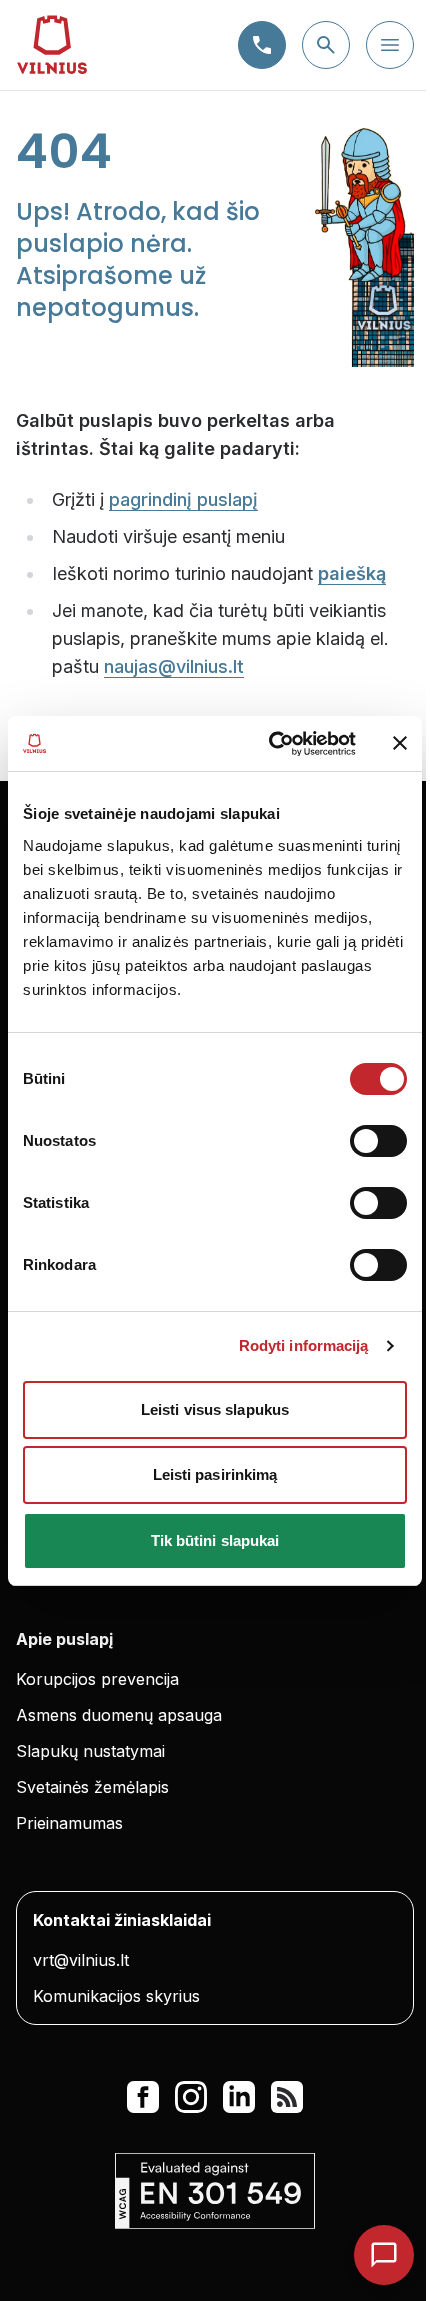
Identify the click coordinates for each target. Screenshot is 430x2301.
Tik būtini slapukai (215, 1540)
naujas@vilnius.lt (174, 666)
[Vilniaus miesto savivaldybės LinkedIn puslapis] (239, 2097)
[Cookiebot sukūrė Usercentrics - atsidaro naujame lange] (270, 744)
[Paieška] (326, 45)
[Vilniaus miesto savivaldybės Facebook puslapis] (143, 2097)
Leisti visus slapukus (215, 1409)
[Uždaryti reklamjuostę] (400, 743)
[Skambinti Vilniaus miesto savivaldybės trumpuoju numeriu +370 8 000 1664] (262, 45)
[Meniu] (390, 45)
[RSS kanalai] (287, 2097)
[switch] (378, 1141)
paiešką (352, 573)
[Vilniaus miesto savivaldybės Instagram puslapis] (191, 2097)
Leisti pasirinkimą (215, 1474)
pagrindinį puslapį (183, 499)
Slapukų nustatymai (90, 1751)
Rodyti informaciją (304, 1345)
